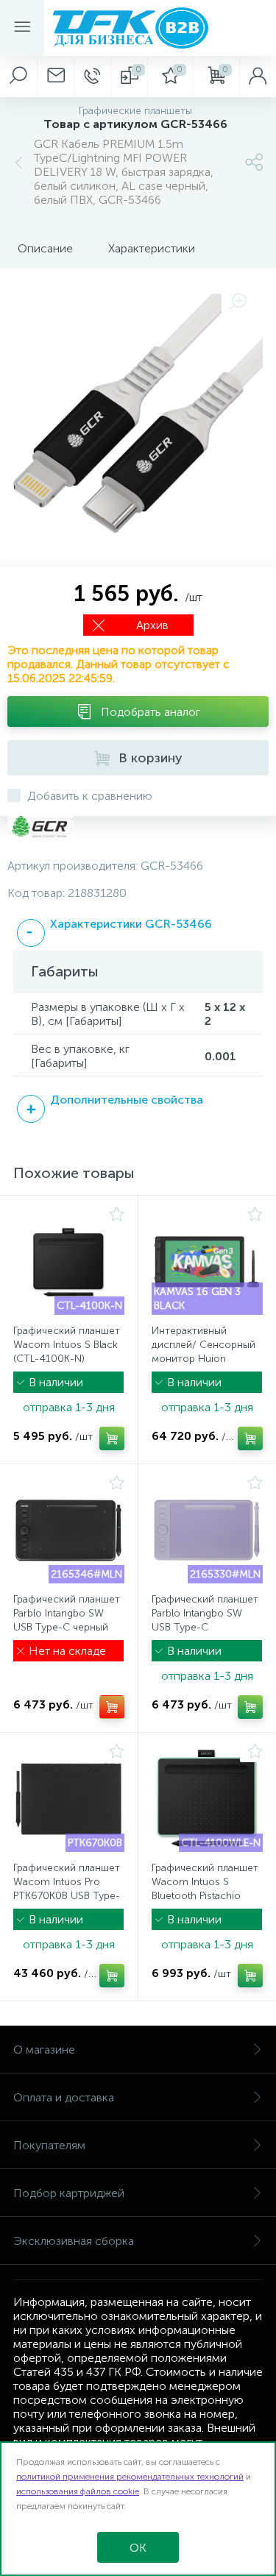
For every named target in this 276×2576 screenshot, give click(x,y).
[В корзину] (112, 1438)
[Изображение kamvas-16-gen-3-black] (208, 1262)
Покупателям (49, 2145)
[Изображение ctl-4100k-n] (69, 1262)
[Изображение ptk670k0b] (69, 1799)
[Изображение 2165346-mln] (69, 1530)
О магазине (44, 2050)
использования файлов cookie (78, 2491)
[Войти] (258, 77)
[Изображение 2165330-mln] (208, 1530)
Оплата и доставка (64, 2097)
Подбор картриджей (69, 2193)
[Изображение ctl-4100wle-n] (208, 1799)
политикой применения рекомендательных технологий (130, 2477)
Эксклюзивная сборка (74, 2241)
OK (138, 2548)
